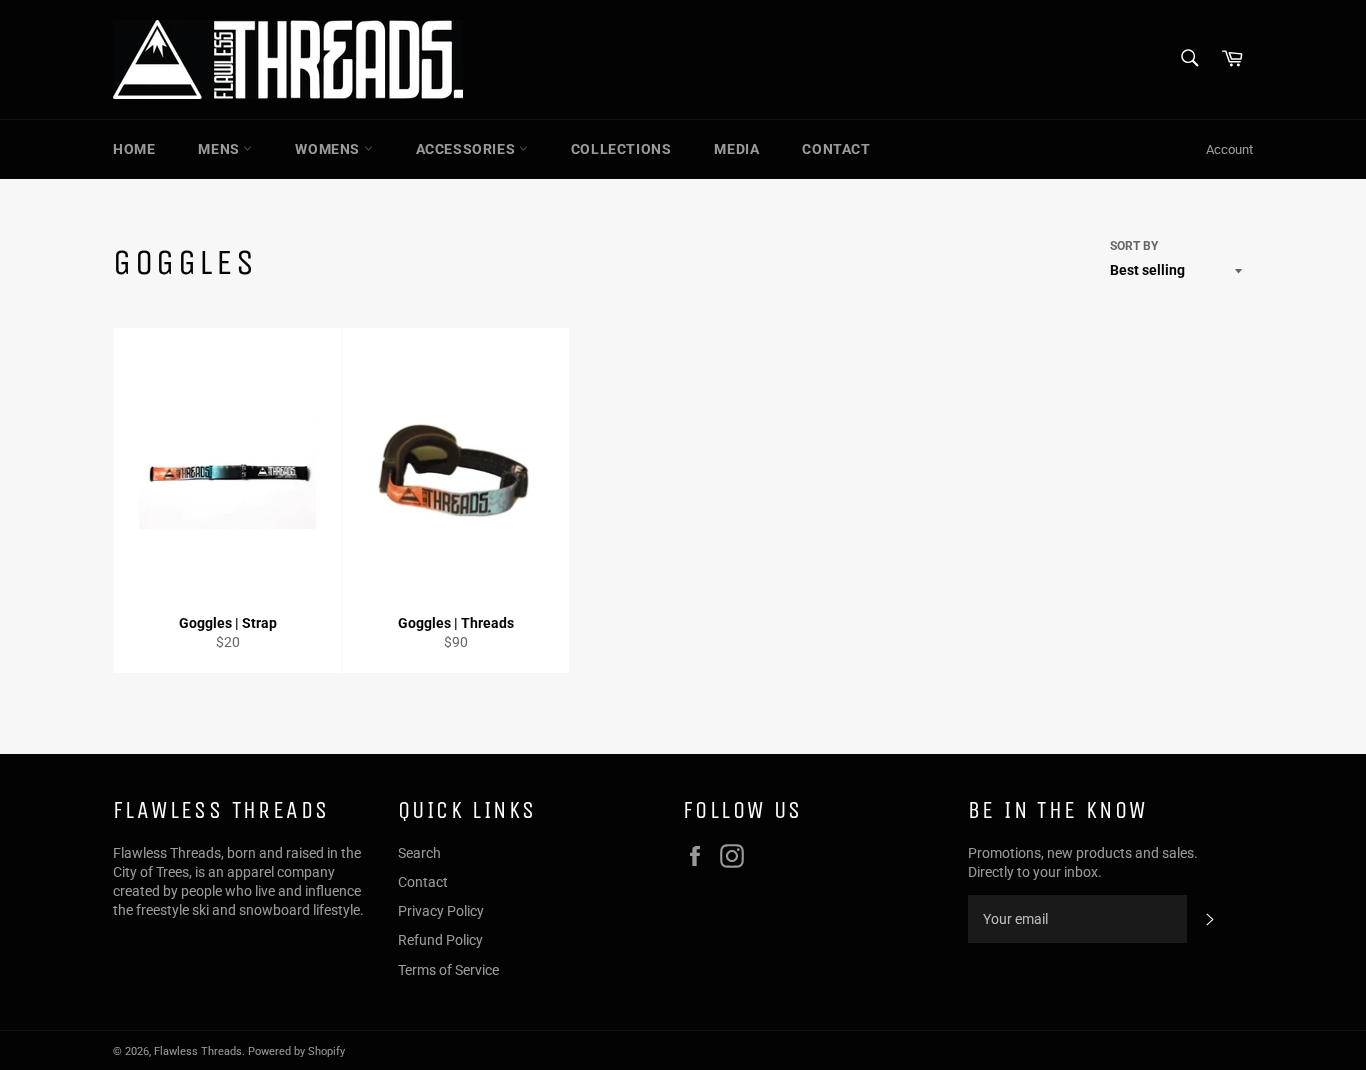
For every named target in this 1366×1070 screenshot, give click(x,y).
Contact (836, 149)
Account (1229, 149)
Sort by (1134, 246)
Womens (329, 149)
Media (736, 149)
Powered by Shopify (296, 1051)
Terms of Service (448, 970)
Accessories (467, 149)
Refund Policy (440, 940)
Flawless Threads (198, 1051)
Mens (220, 149)
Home (134, 149)
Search (419, 853)
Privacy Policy (441, 911)
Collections (621, 149)
